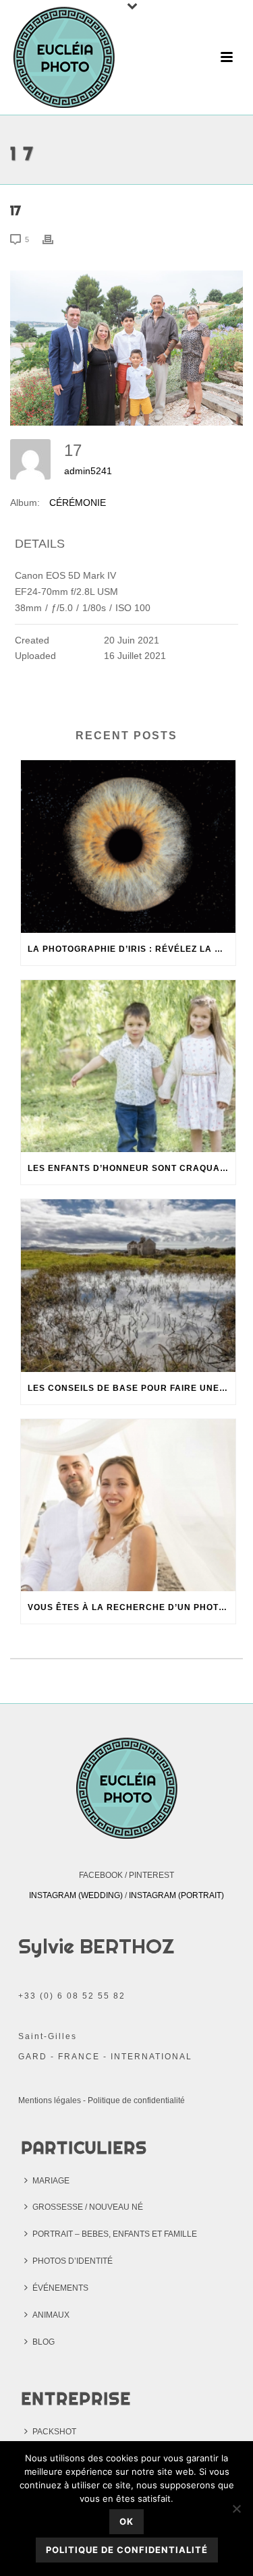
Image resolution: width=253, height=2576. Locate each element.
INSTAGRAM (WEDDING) (76, 1895)
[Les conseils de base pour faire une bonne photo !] (128, 1286)
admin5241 (88, 471)
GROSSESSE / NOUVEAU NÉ (88, 2207)
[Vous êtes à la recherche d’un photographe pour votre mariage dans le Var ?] (128, 1506)
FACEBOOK (101, 1875)
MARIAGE (51, 2181)
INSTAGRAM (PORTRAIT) (176, 1895)
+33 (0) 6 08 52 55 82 (72, 1996)
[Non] (236, 2509)
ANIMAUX (51, 2315)
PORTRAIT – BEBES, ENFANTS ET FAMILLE (115, 2234)
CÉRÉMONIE (78, 503)
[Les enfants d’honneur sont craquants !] (128, 1066)
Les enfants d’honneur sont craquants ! (132, 1168)
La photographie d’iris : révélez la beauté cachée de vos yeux (132, 949)
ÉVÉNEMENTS (60, 2288)
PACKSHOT (54, 2432)
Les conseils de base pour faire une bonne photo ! (132, 1388)
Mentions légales (50, 2100)
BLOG (44, 2342)
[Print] (55, 239)
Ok (126, 2521)
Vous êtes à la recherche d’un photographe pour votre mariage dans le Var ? (132, 1607)
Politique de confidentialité (136, 2100)
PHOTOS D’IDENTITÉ (73, 2261)
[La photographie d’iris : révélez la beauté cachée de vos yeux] (128, 847)
